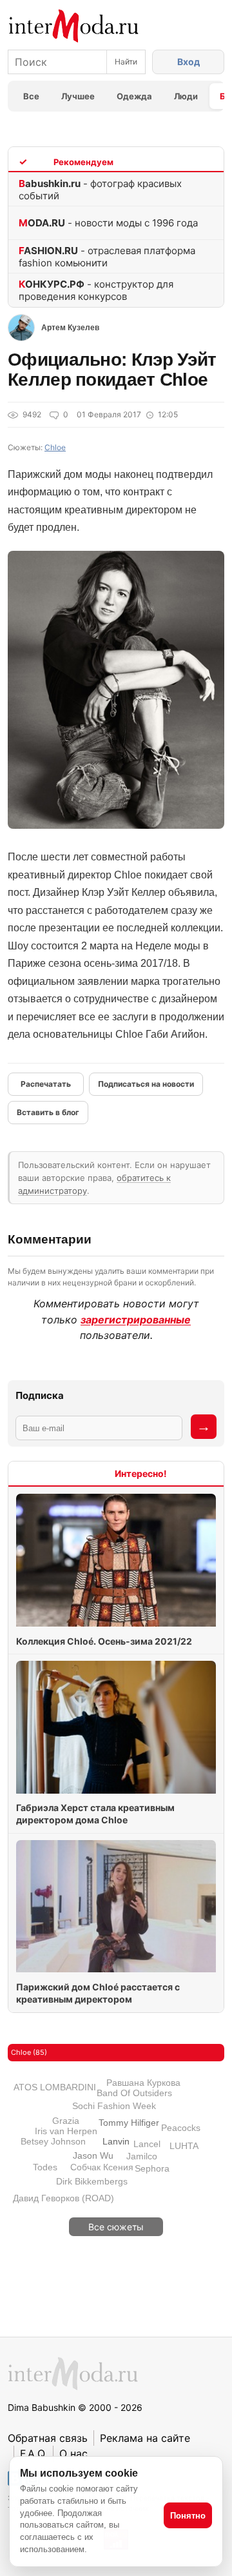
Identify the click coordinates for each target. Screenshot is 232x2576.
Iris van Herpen (66, 2131)
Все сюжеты (116, 2227)
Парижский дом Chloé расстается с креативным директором (98, 1993)
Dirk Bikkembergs (92, 2181)
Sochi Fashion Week (114, 2106)
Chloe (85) (29, 2052)
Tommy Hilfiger (129, 2123)
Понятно (188, 2516)
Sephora (152, 2168)
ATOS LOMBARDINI (55, 2087)
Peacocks (181, 2128)
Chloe (55, 447)
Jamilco (142, 2156)
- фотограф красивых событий (100, 190)
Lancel (147, 2144)
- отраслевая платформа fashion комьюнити (107, 257)
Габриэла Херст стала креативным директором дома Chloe (95, 1814)
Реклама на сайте (145, 2438)
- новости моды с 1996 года (108, 223)
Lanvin (116, 2141)
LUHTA (184, 2146)
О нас (73, 2453)
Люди (186, 96)
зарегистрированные (136, 1320)
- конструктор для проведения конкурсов (96, 290)
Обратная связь (48, 2438)
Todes (45, 2167)
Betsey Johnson (53, 2141)
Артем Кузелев (70, 328)
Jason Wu (93, 2155)
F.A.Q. (34, 2453)
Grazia (66, 2121)
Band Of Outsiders (134, 2093)
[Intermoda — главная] (74, 26)
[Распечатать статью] (46, 1084)
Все (31, 96)
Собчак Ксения (102, 2167)
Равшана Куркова (143, 2083)
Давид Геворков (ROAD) (63, 2198)
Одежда (134, 96)
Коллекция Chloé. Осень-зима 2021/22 (104, 1641)
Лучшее (78, 96)
